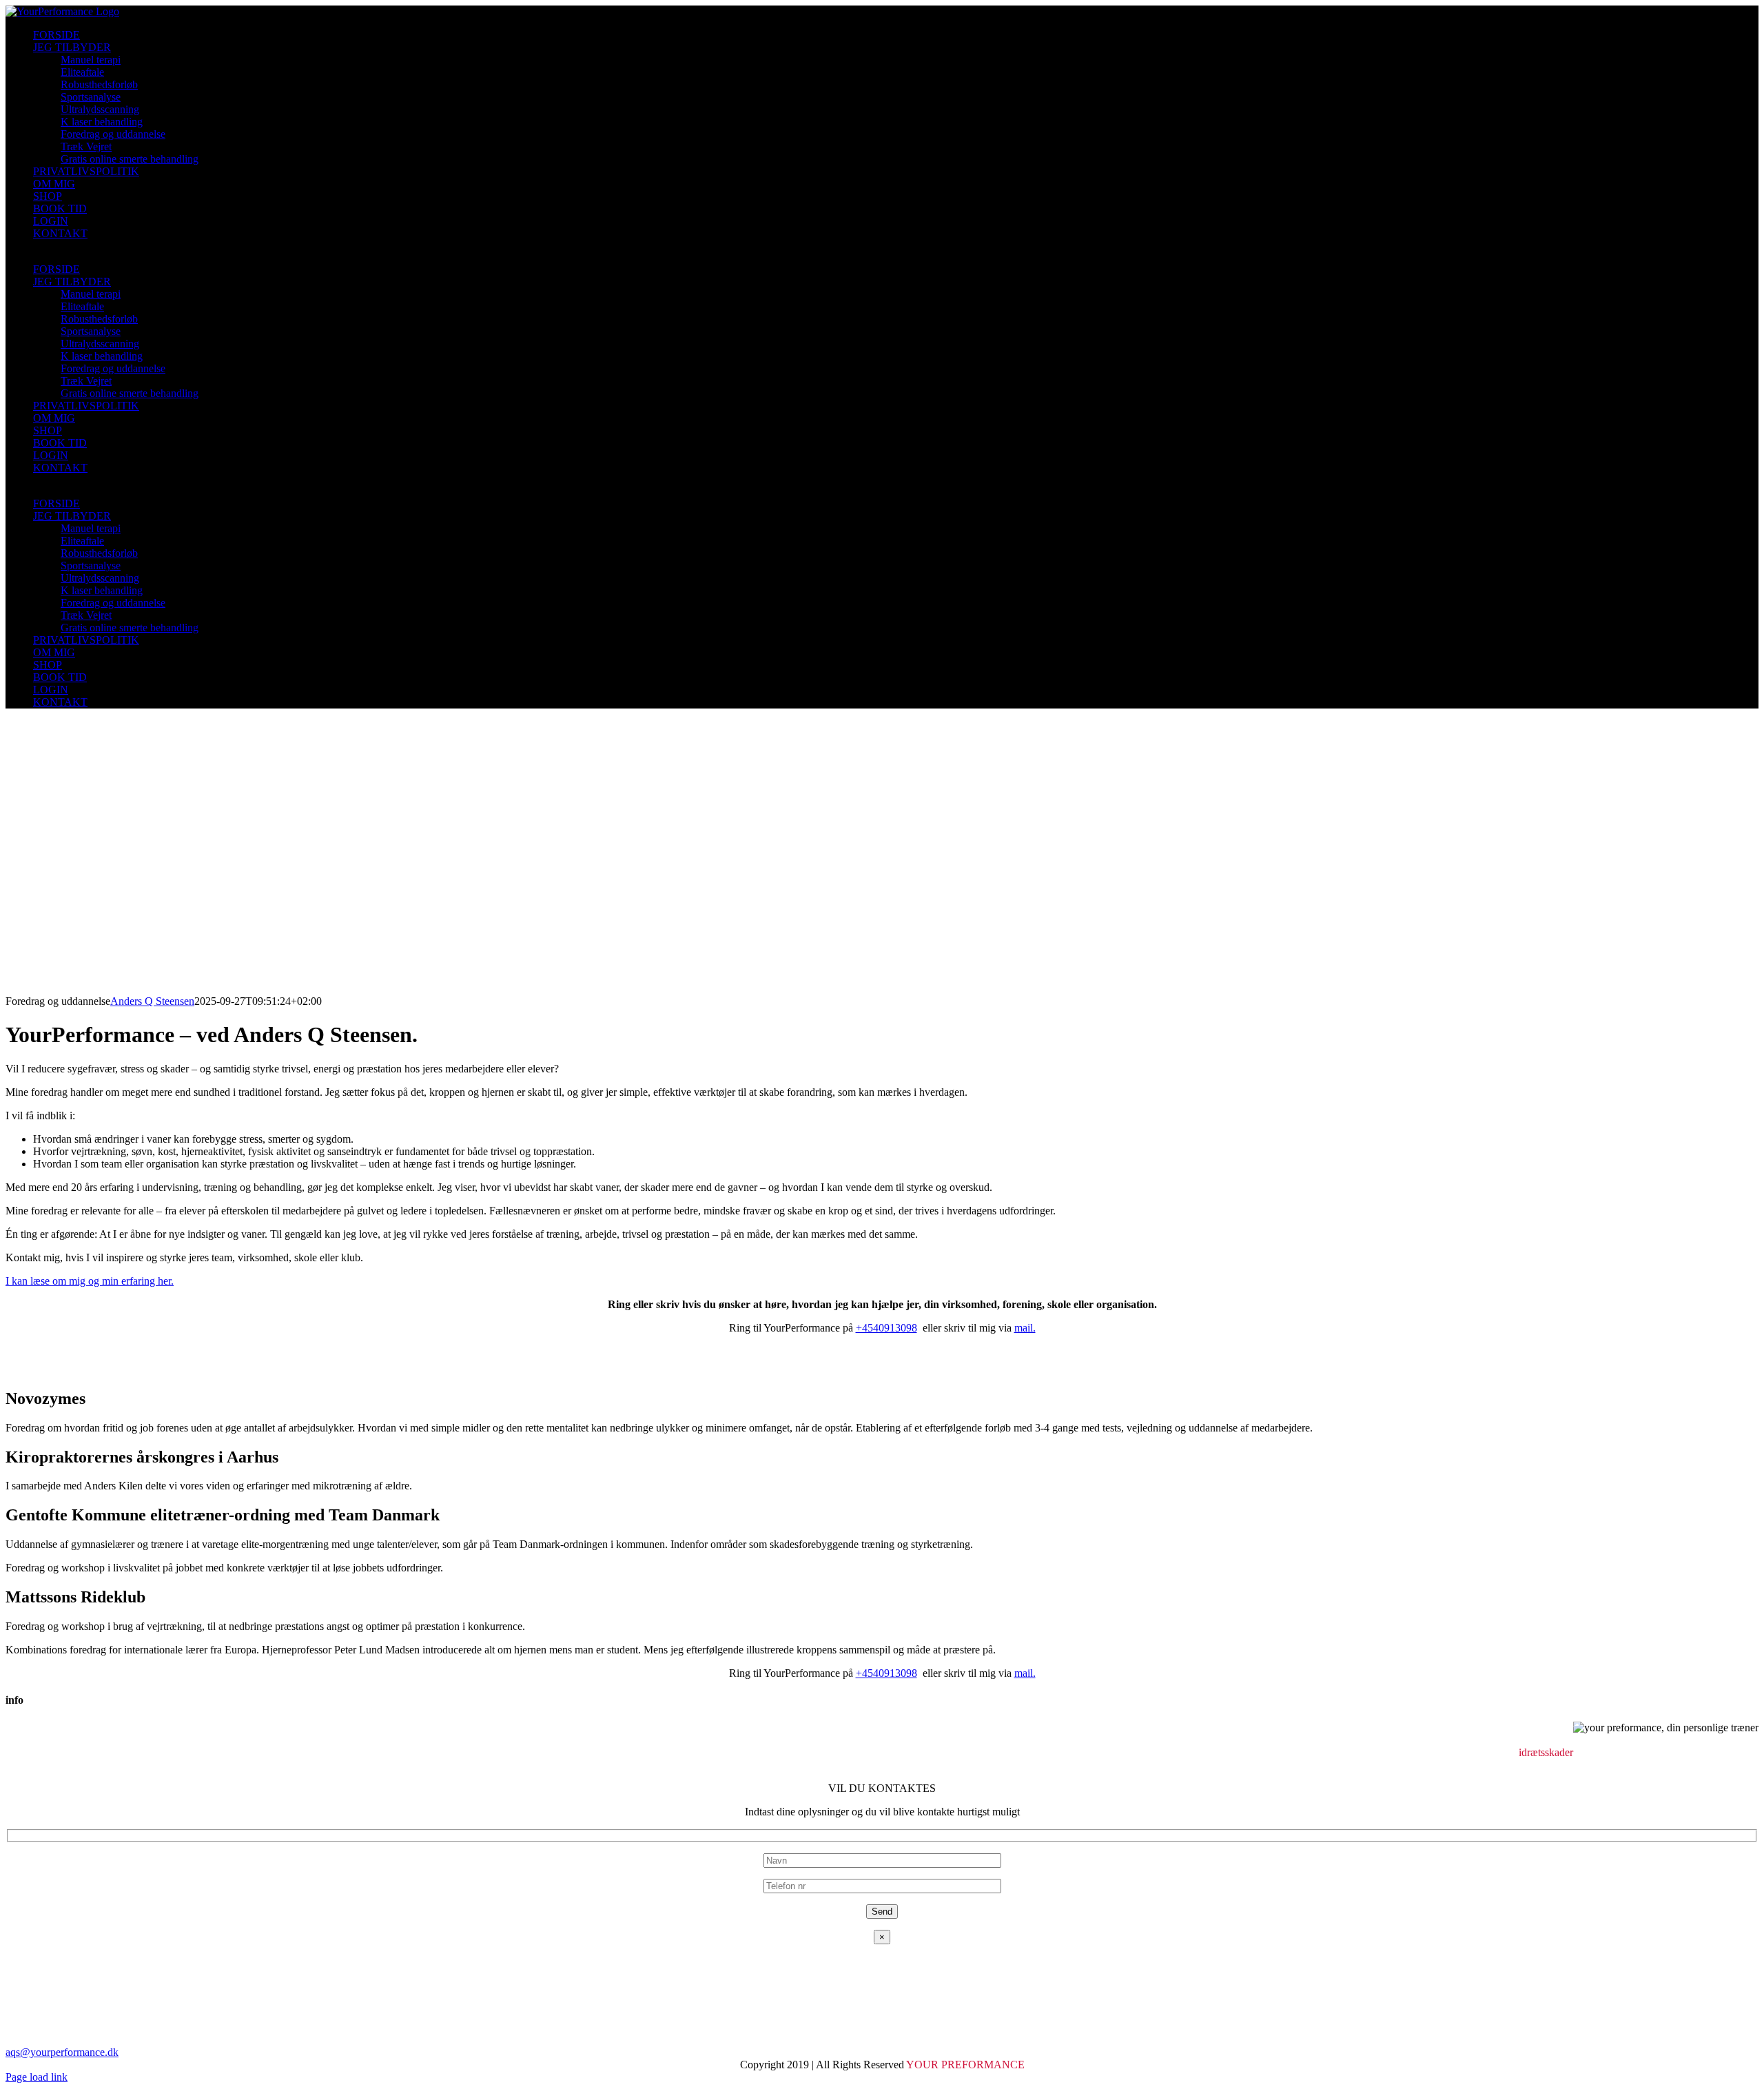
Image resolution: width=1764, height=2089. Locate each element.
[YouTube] (22, 1765)
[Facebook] (11, 1765)
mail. (1025, 1328)
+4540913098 (886, 1328)
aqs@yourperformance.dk (62, 2052)
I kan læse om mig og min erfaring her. (90, 1281)
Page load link (37, 2077)
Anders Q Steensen (152, 1001)
